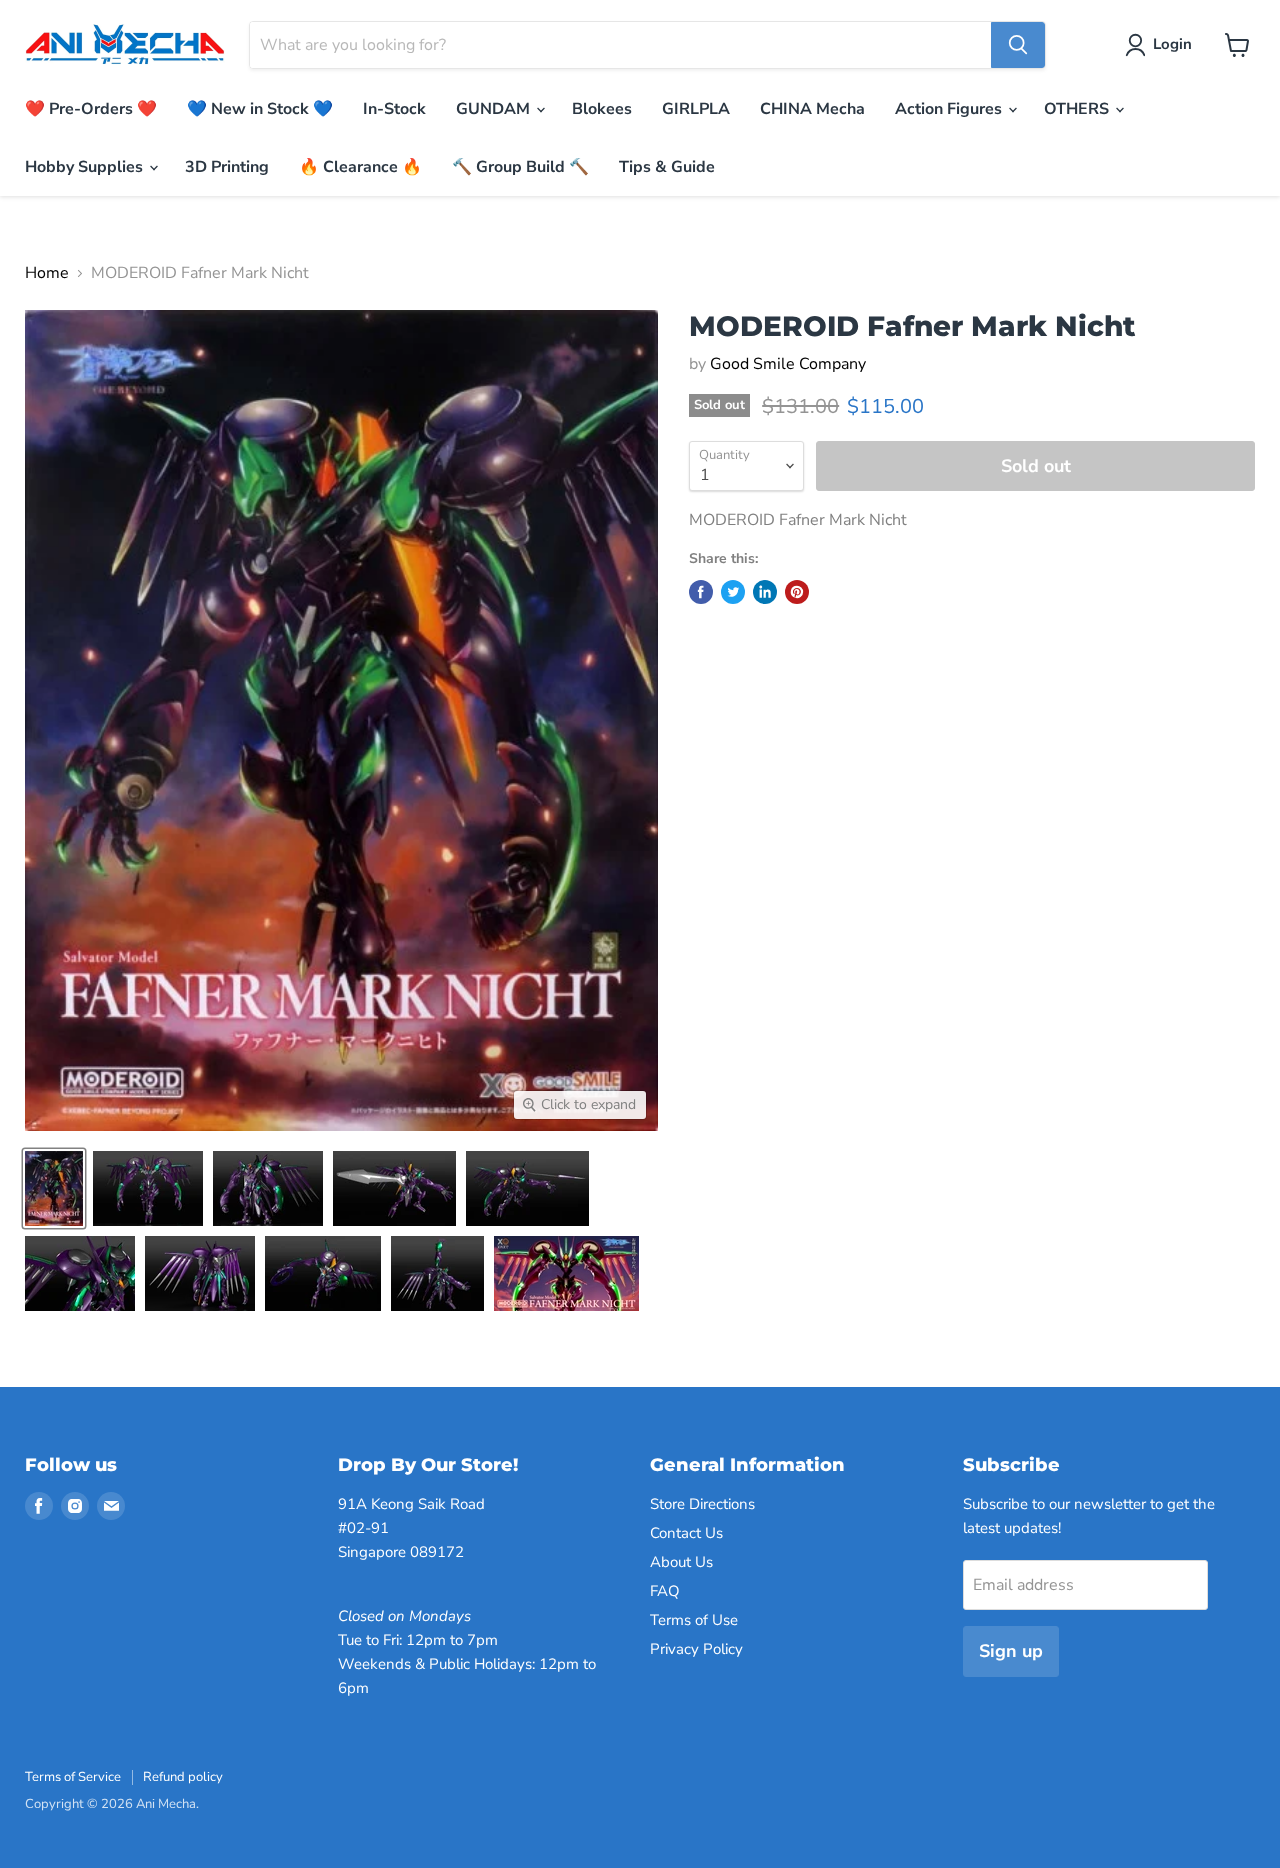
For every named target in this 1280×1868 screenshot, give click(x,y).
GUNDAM (495, 109)
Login (1172, 44)
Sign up (1011, 1651)
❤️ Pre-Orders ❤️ (91, 109)
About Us (681, 1562)
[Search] (1018, 45)
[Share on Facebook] (701, 592)
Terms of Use (694, 1620)
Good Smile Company (788, 364)
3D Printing (227, 167)
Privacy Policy (696, 1649)
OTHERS (1078, 109)
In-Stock (394, 109)
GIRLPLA (696, 109)
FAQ (665, 1591)
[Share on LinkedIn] (765, 592)
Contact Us (686, 1533)
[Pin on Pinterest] (797, 592)
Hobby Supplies (86, 167)
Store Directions (702, 1504)
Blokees (602, 109)
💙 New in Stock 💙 (260, 109)
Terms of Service (73, 1777)
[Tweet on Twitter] (733, 592)
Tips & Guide (667, 167)
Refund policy (183, 1777)
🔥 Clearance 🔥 (360, 167)
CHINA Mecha (812, 109)
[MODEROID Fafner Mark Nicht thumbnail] (54, 1188)
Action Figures (950, 109)
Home (47, 273)
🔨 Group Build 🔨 (520, 167)
